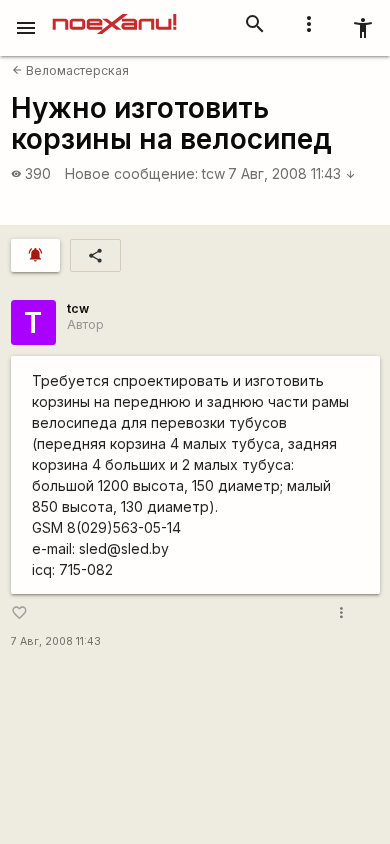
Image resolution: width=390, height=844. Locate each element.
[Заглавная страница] (114, 14)
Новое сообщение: (131, 173)
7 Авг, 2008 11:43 (292, 173)
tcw (213, 173)
